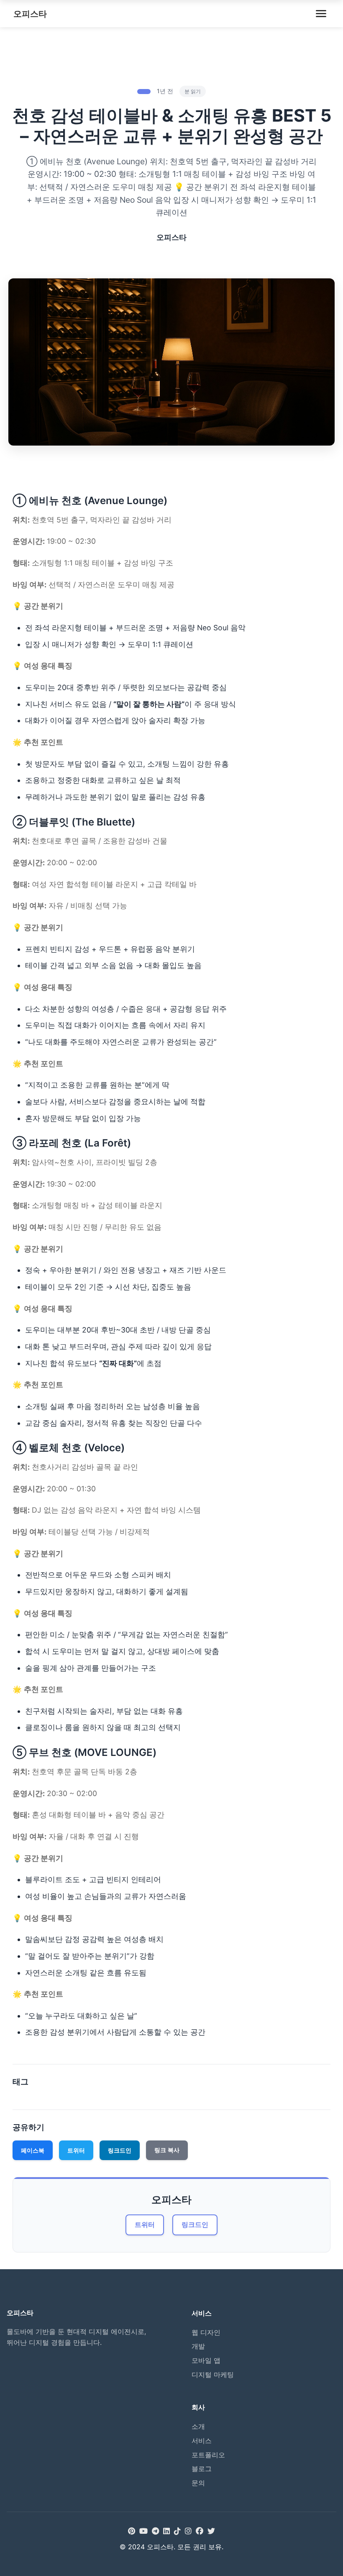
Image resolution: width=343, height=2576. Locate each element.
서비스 (202, 2441)
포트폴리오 (208, 2455)
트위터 (76, 2150)
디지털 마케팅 (213, 2375)
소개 (198, 2426)
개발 (198, 2346)
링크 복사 (167, 2150)
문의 (198, 2483)
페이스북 (33, 2150)
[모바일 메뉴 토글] (321, 14)
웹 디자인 (206, 2332)
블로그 (202, 2469)
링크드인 (120, 2150)
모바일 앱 (206, 2360)
